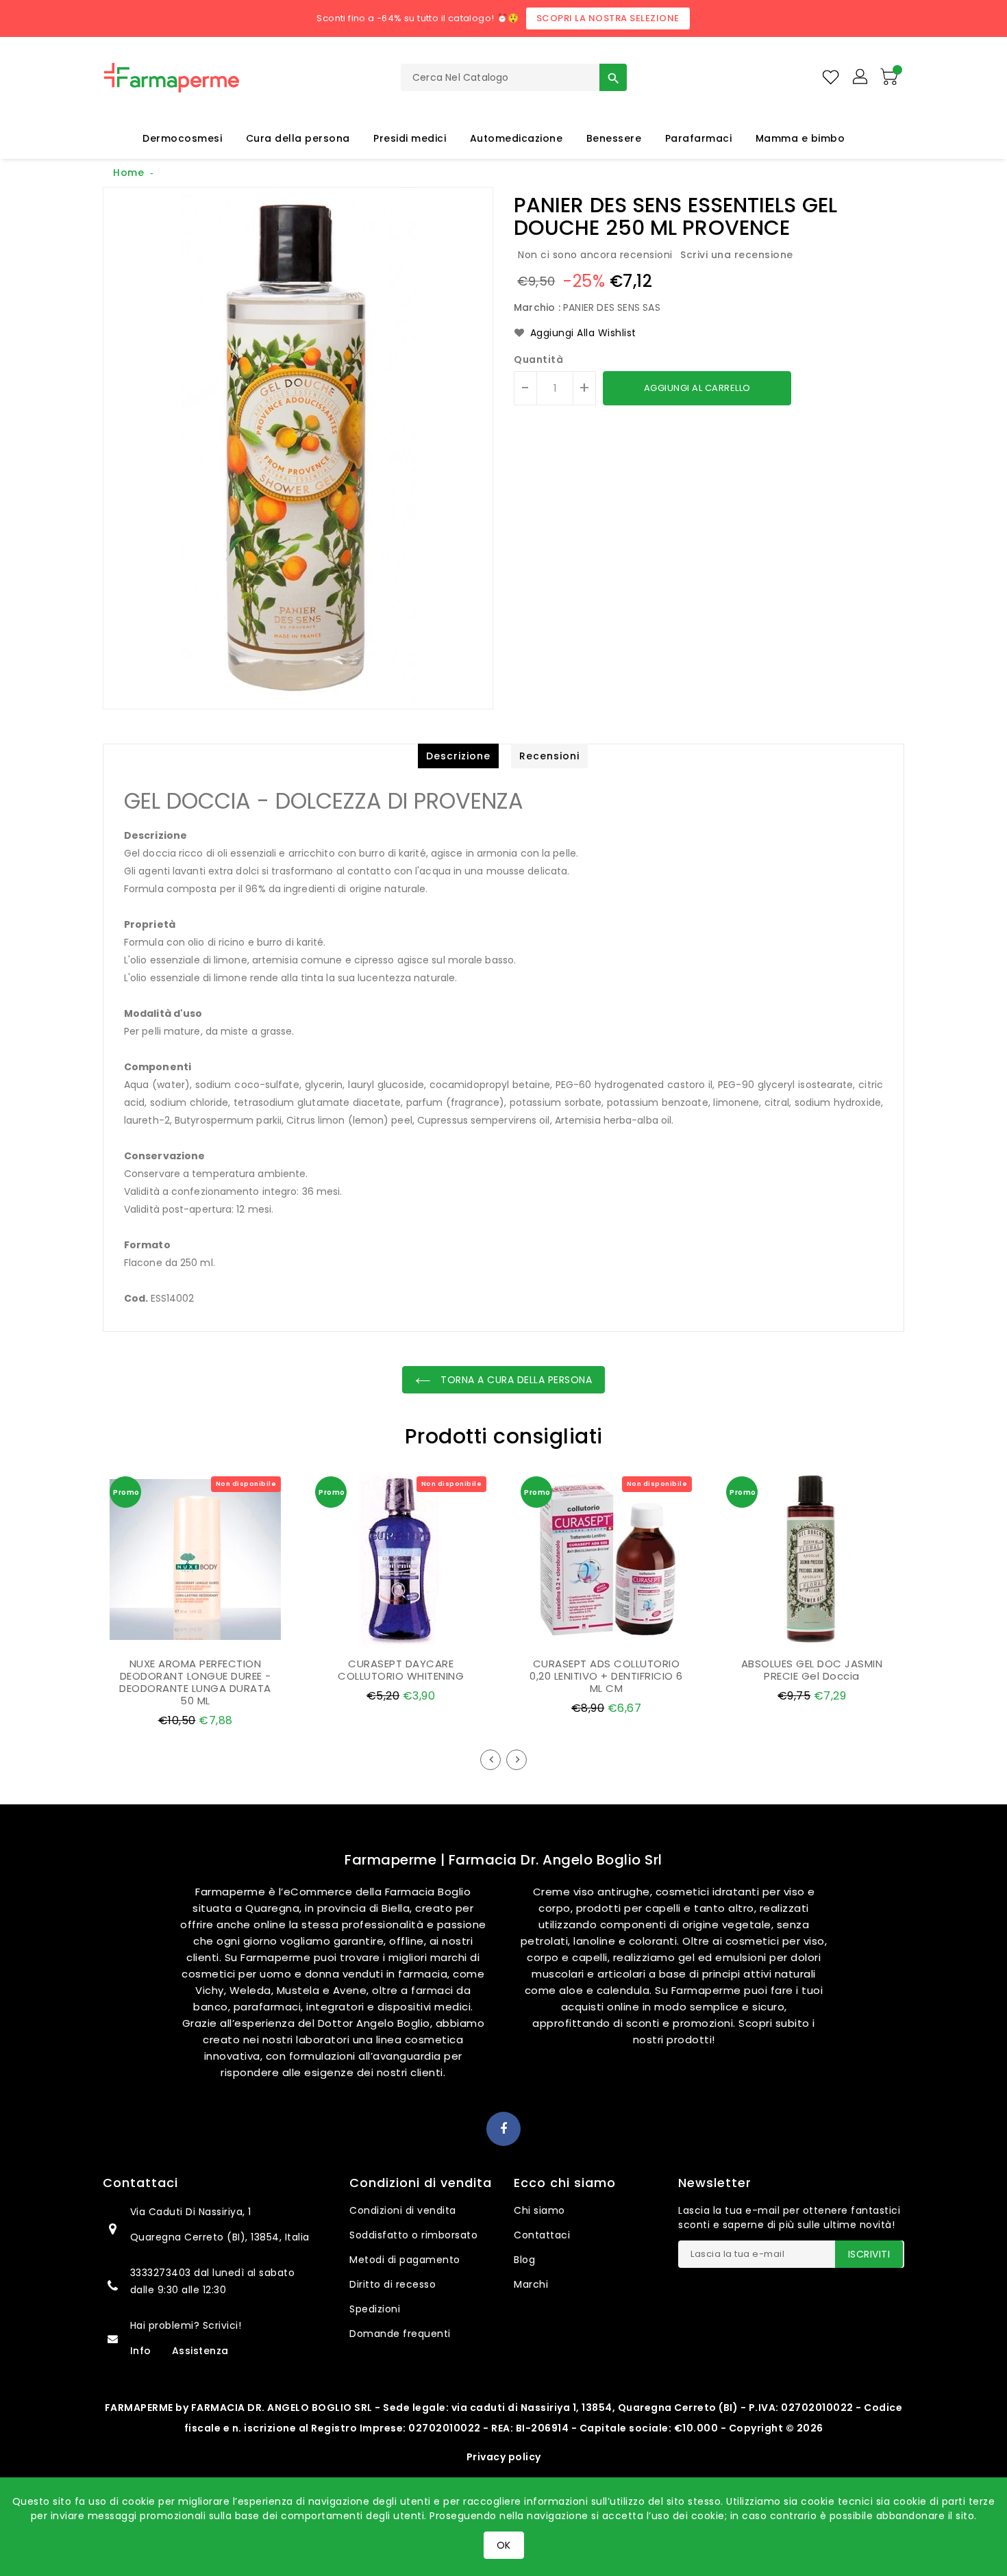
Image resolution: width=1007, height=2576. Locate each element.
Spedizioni (375, 2309)
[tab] (458, 756)
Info (141, 2351)
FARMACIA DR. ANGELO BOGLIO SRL (282, 2408)
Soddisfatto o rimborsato (413, 2235)
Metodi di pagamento (405, 2260)
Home (128, 173)
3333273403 (162, 2273)
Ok (504, 2545)
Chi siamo (539, 2210)
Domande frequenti (400, 2334)
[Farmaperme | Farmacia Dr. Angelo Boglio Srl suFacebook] (504, 2130)
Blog (524, 2260)
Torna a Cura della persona (515, 1380)
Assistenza (200, 2351)
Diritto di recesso (393, 2284)
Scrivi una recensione (737, 255)
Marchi (531, 2284)
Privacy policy (504, 2457)
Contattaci (542, 2235)
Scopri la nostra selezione (608, 18)
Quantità (538, 359)
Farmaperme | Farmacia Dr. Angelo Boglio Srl (503, 1860)
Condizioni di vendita (403, 2210)
